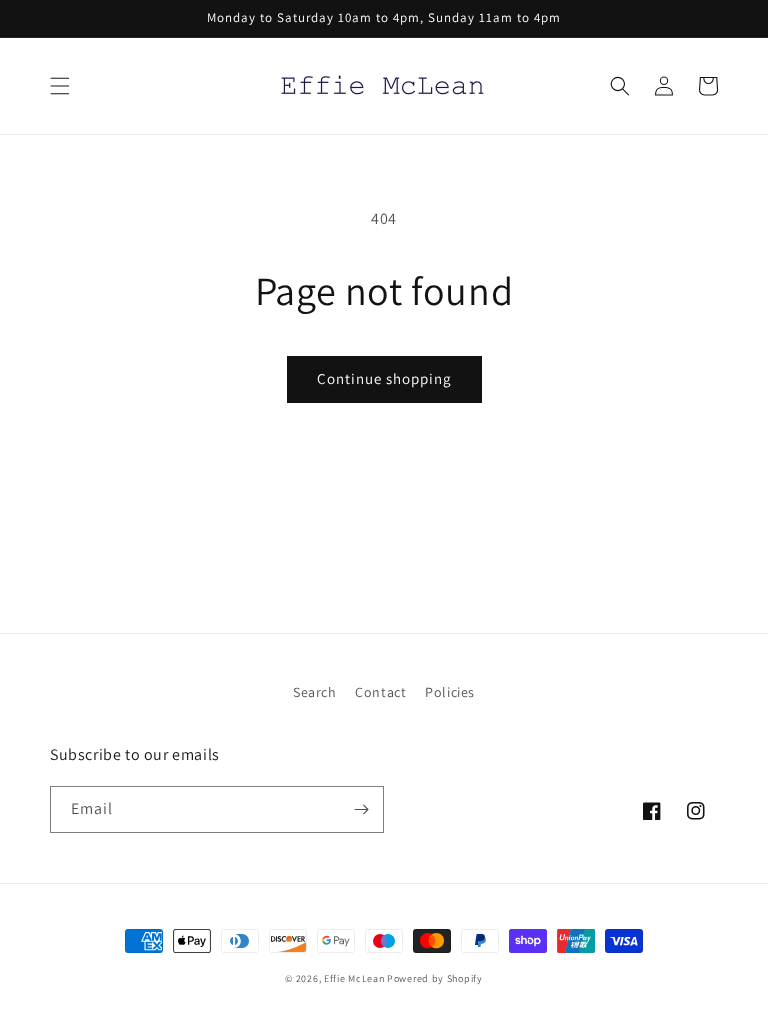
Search (315, 692)
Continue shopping (384, 378)
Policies (450, 692)
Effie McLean (354, 978)
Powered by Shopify (435, 978)
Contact (380, 692)
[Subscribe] (361, 809)
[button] (60, 86)
